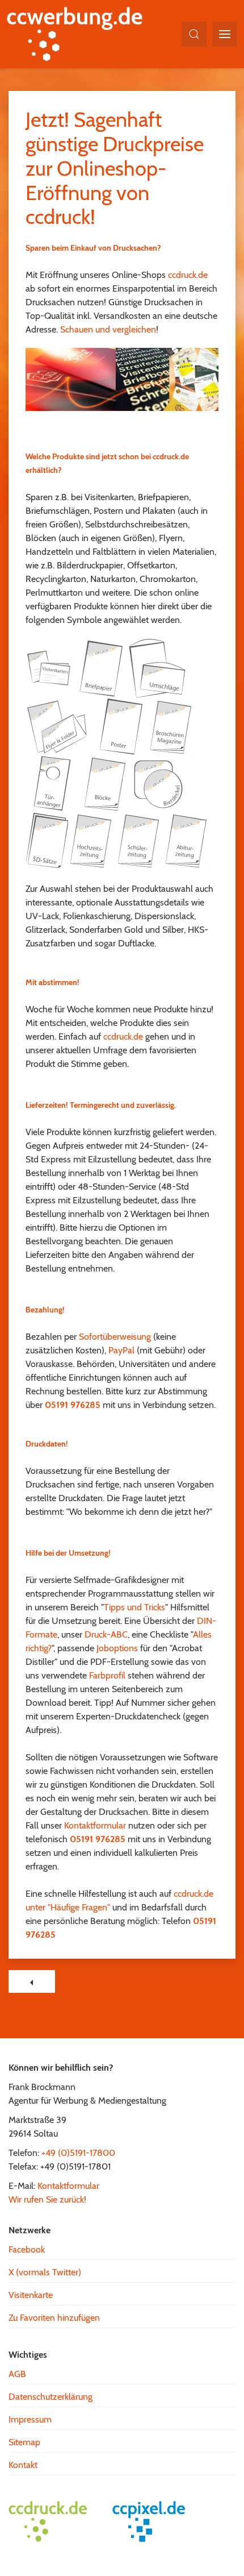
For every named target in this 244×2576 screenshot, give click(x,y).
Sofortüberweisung (115, 1337)
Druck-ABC (106, 1634)
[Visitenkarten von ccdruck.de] (49, 668)
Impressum (30, 2419)
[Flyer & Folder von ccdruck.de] (58, 726)
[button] (194, 34)
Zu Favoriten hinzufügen (54, 2318)
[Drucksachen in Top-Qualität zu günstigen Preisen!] (122, 379)
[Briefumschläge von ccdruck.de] (157, 668)
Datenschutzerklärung (51, 2397)
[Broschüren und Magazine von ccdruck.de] (172, 726)
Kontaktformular (95, 1825)
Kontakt (23, 2465)
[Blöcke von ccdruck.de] (106, 782)
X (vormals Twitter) (45, 2272)
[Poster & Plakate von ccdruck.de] (120, 726)
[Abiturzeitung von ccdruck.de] (187, 839)
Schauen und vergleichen (108, 329)
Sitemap (24, 2442)
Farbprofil (107, 1675)
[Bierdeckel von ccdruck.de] (157, 782)
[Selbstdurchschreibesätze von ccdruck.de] (47, 839)
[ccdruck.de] (54, 2521)
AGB (17, 2374)
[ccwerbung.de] (80, 34)
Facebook (27, 2249)
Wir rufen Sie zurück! (47, 2199)
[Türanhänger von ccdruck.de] (54, 782)
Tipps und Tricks (134, 1607)
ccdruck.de (188, 275)
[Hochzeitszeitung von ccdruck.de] (92, 839)
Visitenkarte (31, 2295)
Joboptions (117, 1648)
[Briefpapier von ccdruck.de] (100, 668)
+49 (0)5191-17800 (78, 2153)
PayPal (121, 1350)
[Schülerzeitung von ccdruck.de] (140, 839)
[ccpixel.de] (154, 2521)
